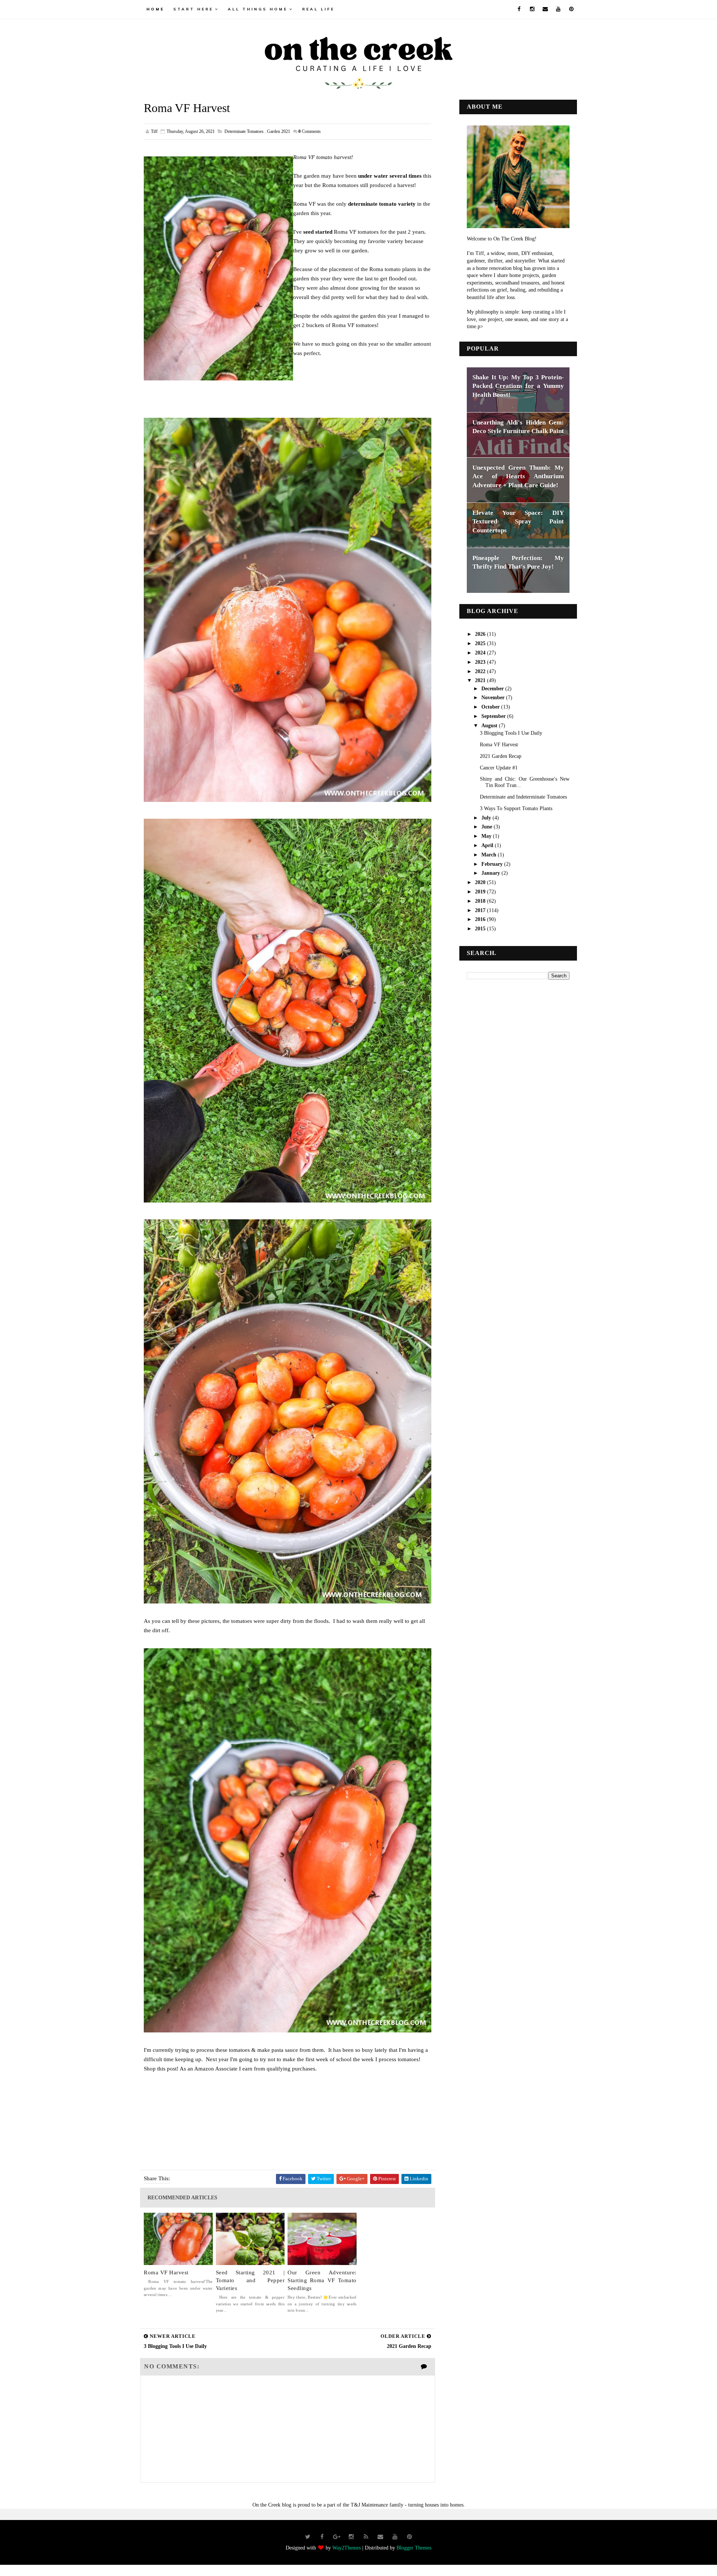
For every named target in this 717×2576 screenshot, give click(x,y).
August (490, 726)
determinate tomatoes (244, 131)
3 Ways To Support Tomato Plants (516, 808)
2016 (481, 919)
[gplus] (337, 2537)
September (494, 716)
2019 (481, 892)
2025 (481, 643)
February (493, 864)
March (490, 855)
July (487, 818)
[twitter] (308, 2537)
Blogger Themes (414, 2548)
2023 (481, 662)
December (493, 689)
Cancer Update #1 (499, 768)
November (494, 698)
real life (318, 9)
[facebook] (519, 9)
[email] (545, 9)
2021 (481, 680)
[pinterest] (571, 9)
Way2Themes (347, 2548)
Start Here (193, 9)
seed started (318, 232)
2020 (481, 882)
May (487, 836)
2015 (481, 929)
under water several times (390, 176)
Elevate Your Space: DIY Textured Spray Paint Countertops (518, 522)
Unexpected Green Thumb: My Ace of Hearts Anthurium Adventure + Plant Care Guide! (518, 476)
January (491, 873)
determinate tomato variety (382, 204)
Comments (310, 131)
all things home (258, 9)
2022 (481, 671)
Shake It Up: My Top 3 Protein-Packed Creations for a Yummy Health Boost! (518, 386)
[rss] (366, 2537)
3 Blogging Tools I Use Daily (511, 733)
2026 (481, 634)
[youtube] (558, 9)
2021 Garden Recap (501, 756)
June (488, 827)
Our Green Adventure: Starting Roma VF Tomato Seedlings (322, 2280)
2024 (481, 653)
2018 (481, 901)
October (491, 707)
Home (155, 9)
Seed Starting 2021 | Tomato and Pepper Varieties (250, 2280)
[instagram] (532, 9)
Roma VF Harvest (166, 2272)
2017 (481, 910)
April (488, 845)
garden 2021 (279, 131)
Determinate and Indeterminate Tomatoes (523, 797)
